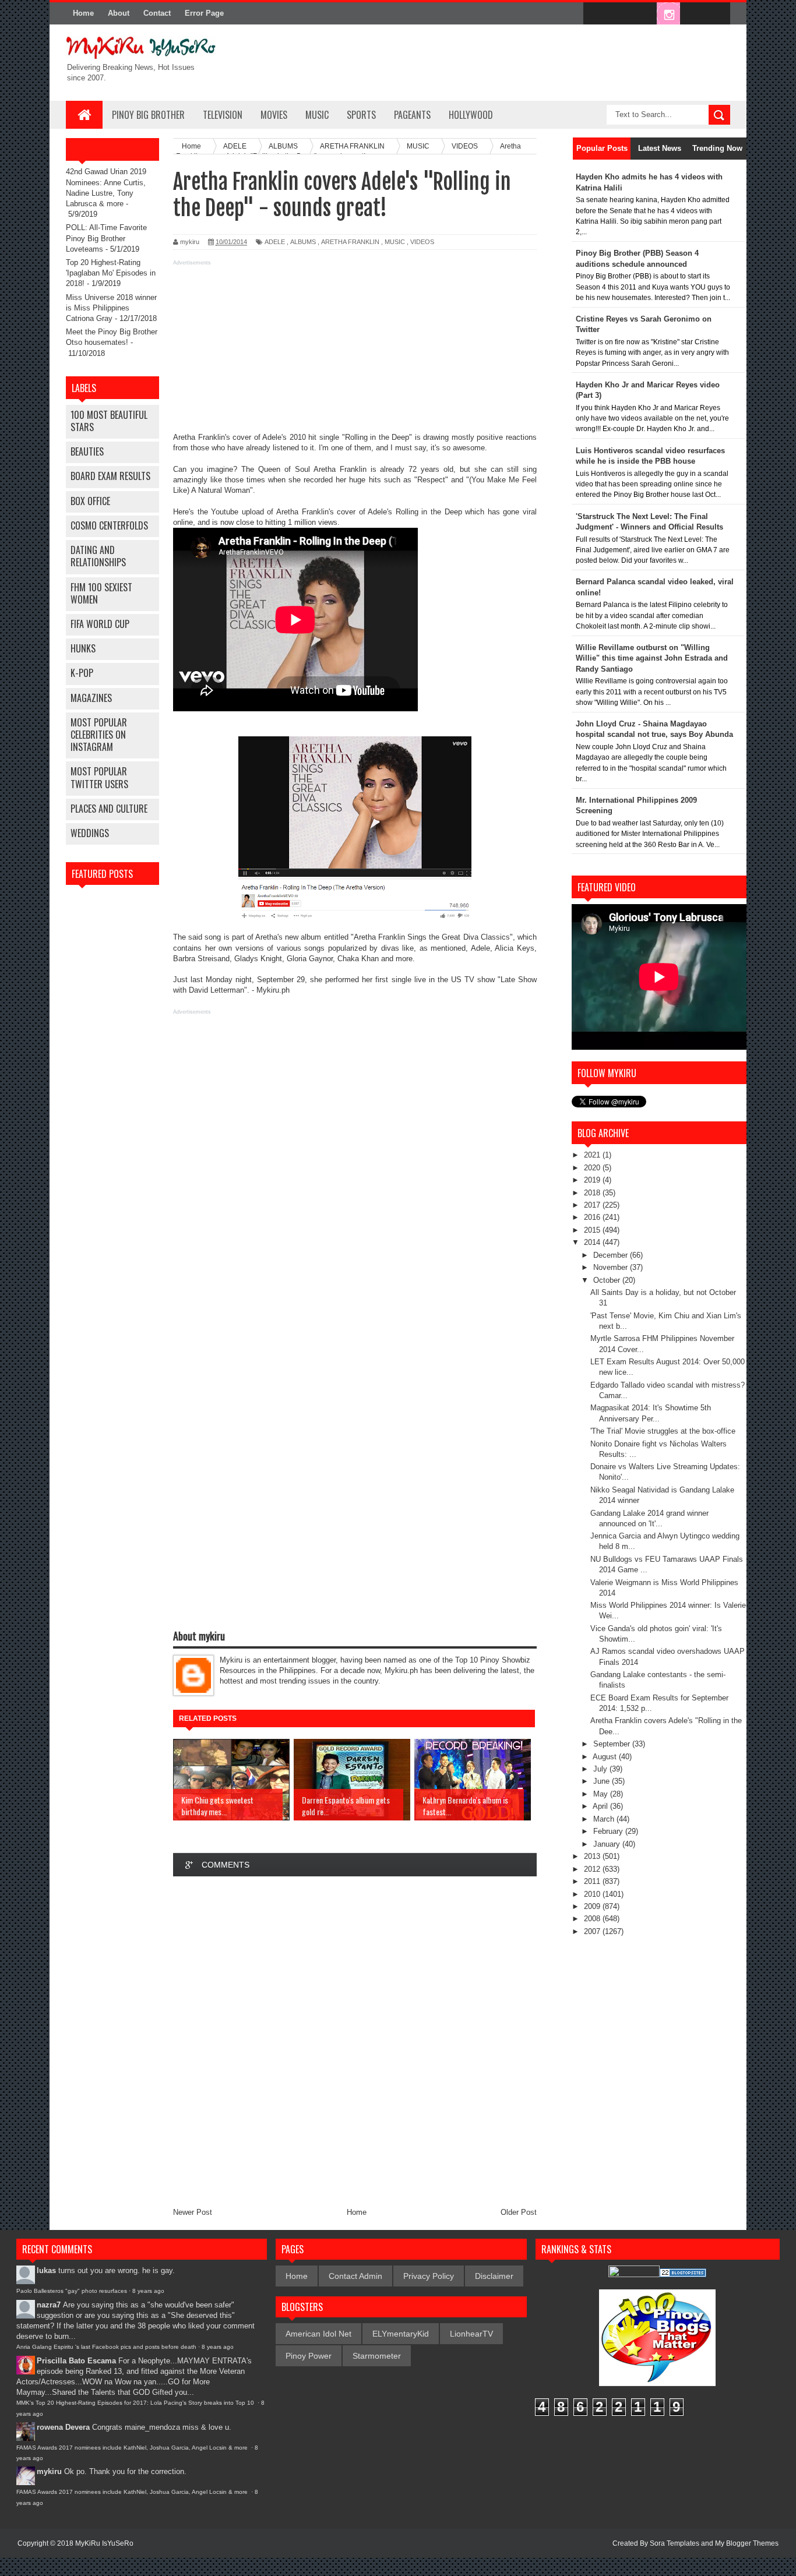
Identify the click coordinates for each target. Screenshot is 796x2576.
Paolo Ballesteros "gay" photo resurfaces (72, 2291)
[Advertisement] (355, 351)
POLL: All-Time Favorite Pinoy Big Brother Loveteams (106, 238)
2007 (593, 1931)
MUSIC (317, 115)
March (605, 1819)
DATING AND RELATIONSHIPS (98, 556)
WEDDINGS (90, 833)
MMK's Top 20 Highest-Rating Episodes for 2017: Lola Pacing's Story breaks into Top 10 (136, 2403)
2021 (593, 1155)
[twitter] (619, 14)
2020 (593, 1168)
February (609, 1831)
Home (83, 13)
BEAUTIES (87, 451)
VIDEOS (422, 242)
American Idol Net (318, 2334)
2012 (593, 1869)
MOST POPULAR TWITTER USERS (99, 777)
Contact (157, 13)
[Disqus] (355, 2041)
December (612, 1255)
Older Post (519, 2212)
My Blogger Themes (747, 2543)
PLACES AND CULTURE (109, 809)
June (603, 1781)
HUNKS (83, 648)
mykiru (49, 2471)
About (119, 13)
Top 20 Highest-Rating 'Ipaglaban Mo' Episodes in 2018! (111, 273)
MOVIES (274, 115)
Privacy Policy (429, 2276)
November (612, 1267)
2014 (593, 1242)
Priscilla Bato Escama (76, 2361)
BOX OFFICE (90, 501)
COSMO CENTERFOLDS (109, 525)
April (601, 1806)
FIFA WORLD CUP (100, 624)
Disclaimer (494, 2276)
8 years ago (148, 2291)
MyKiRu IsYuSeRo (104, 2543)
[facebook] (595, 14)
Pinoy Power (309, 2356)
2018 (593, 1193)
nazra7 (49, 2305)
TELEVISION (223, 115)
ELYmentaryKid (401, 2334)
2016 (593, 1217)
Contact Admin (355, 2276)
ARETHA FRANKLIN (350, 242)
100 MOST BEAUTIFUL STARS (109, 421)
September (613, 1744)
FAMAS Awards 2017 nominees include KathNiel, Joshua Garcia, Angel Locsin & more (133, 2448)
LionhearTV (471, 2334)
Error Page (204, 13)
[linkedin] (693, 14)
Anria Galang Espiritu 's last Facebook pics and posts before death (106, 2347)
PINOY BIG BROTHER (148, 115)
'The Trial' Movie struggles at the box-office (663, 1431)
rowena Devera (63, 2427)
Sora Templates (675, 2543)
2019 (593, 1180)
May (602, 1794)
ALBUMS (303, 242)
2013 (593, 1856)
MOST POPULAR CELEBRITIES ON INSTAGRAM (99, 735)
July (601, 1769)
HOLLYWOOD (471, 115)
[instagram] (668, 14)
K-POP (82, 673)
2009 (593, 1906)
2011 (593, 1881)
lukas (46, 2270)
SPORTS (361, 115)
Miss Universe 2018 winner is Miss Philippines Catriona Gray (111, 308)
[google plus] (717, 14)
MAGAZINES (91, 698)
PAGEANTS (412, 115)
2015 (593, 1230)
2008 (593, 1919)
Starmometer (377, 2356)
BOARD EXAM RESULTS (110, 476)
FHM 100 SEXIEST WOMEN (101, 593)
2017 (593, 1205)
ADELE (275, 242)
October (608, 1280)
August (606, 1757)
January (608, 1844)
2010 (593, 1894)
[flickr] (644, 14)
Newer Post (193, 2212)
